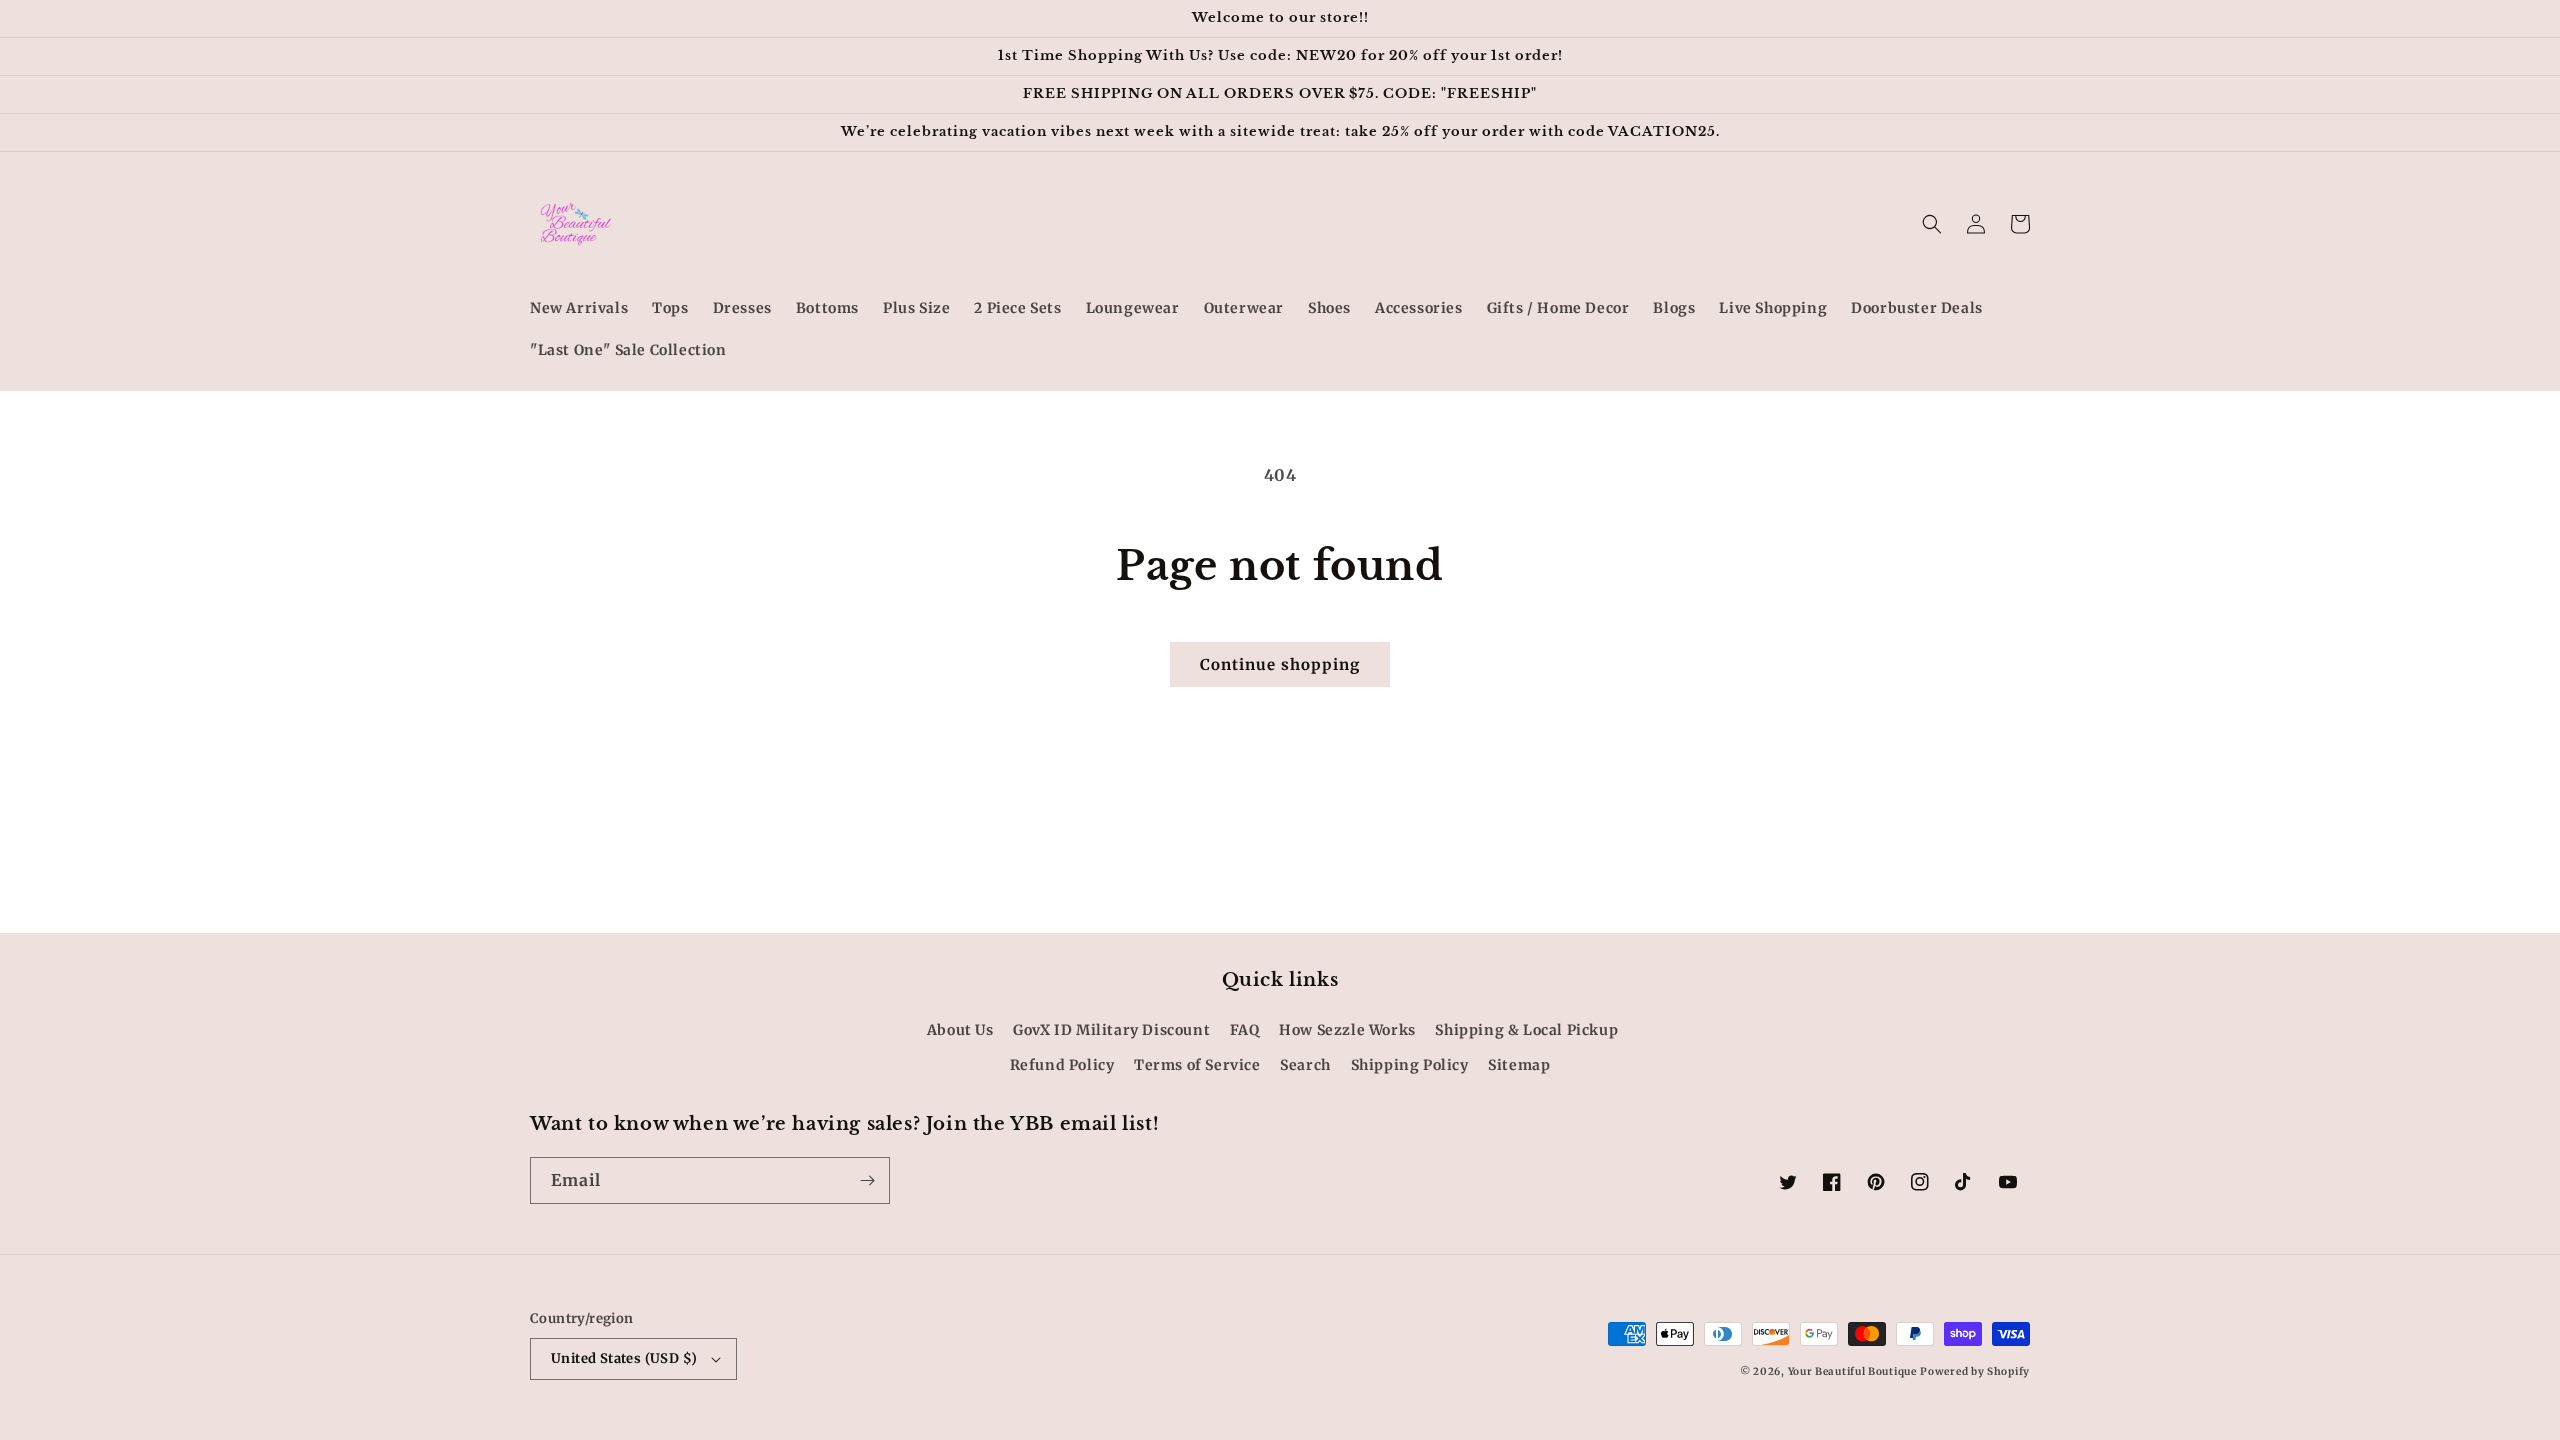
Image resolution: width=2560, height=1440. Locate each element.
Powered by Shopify (1975, 1371)
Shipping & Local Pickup (1526, 1030)
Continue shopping (1280, 664)
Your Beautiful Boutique (1852, 1371)
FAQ (1245, 1030)
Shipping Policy (1410, 1065)
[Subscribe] (867, 1180)
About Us (960, 1030)
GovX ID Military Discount (1111, 1030)
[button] (1932, 224)
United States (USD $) (624, 1358)
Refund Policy (1062, 1065)
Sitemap (1519, 1065)
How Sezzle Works (1347, 1030)
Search (1305, 1065)
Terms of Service (1197, 1065)
